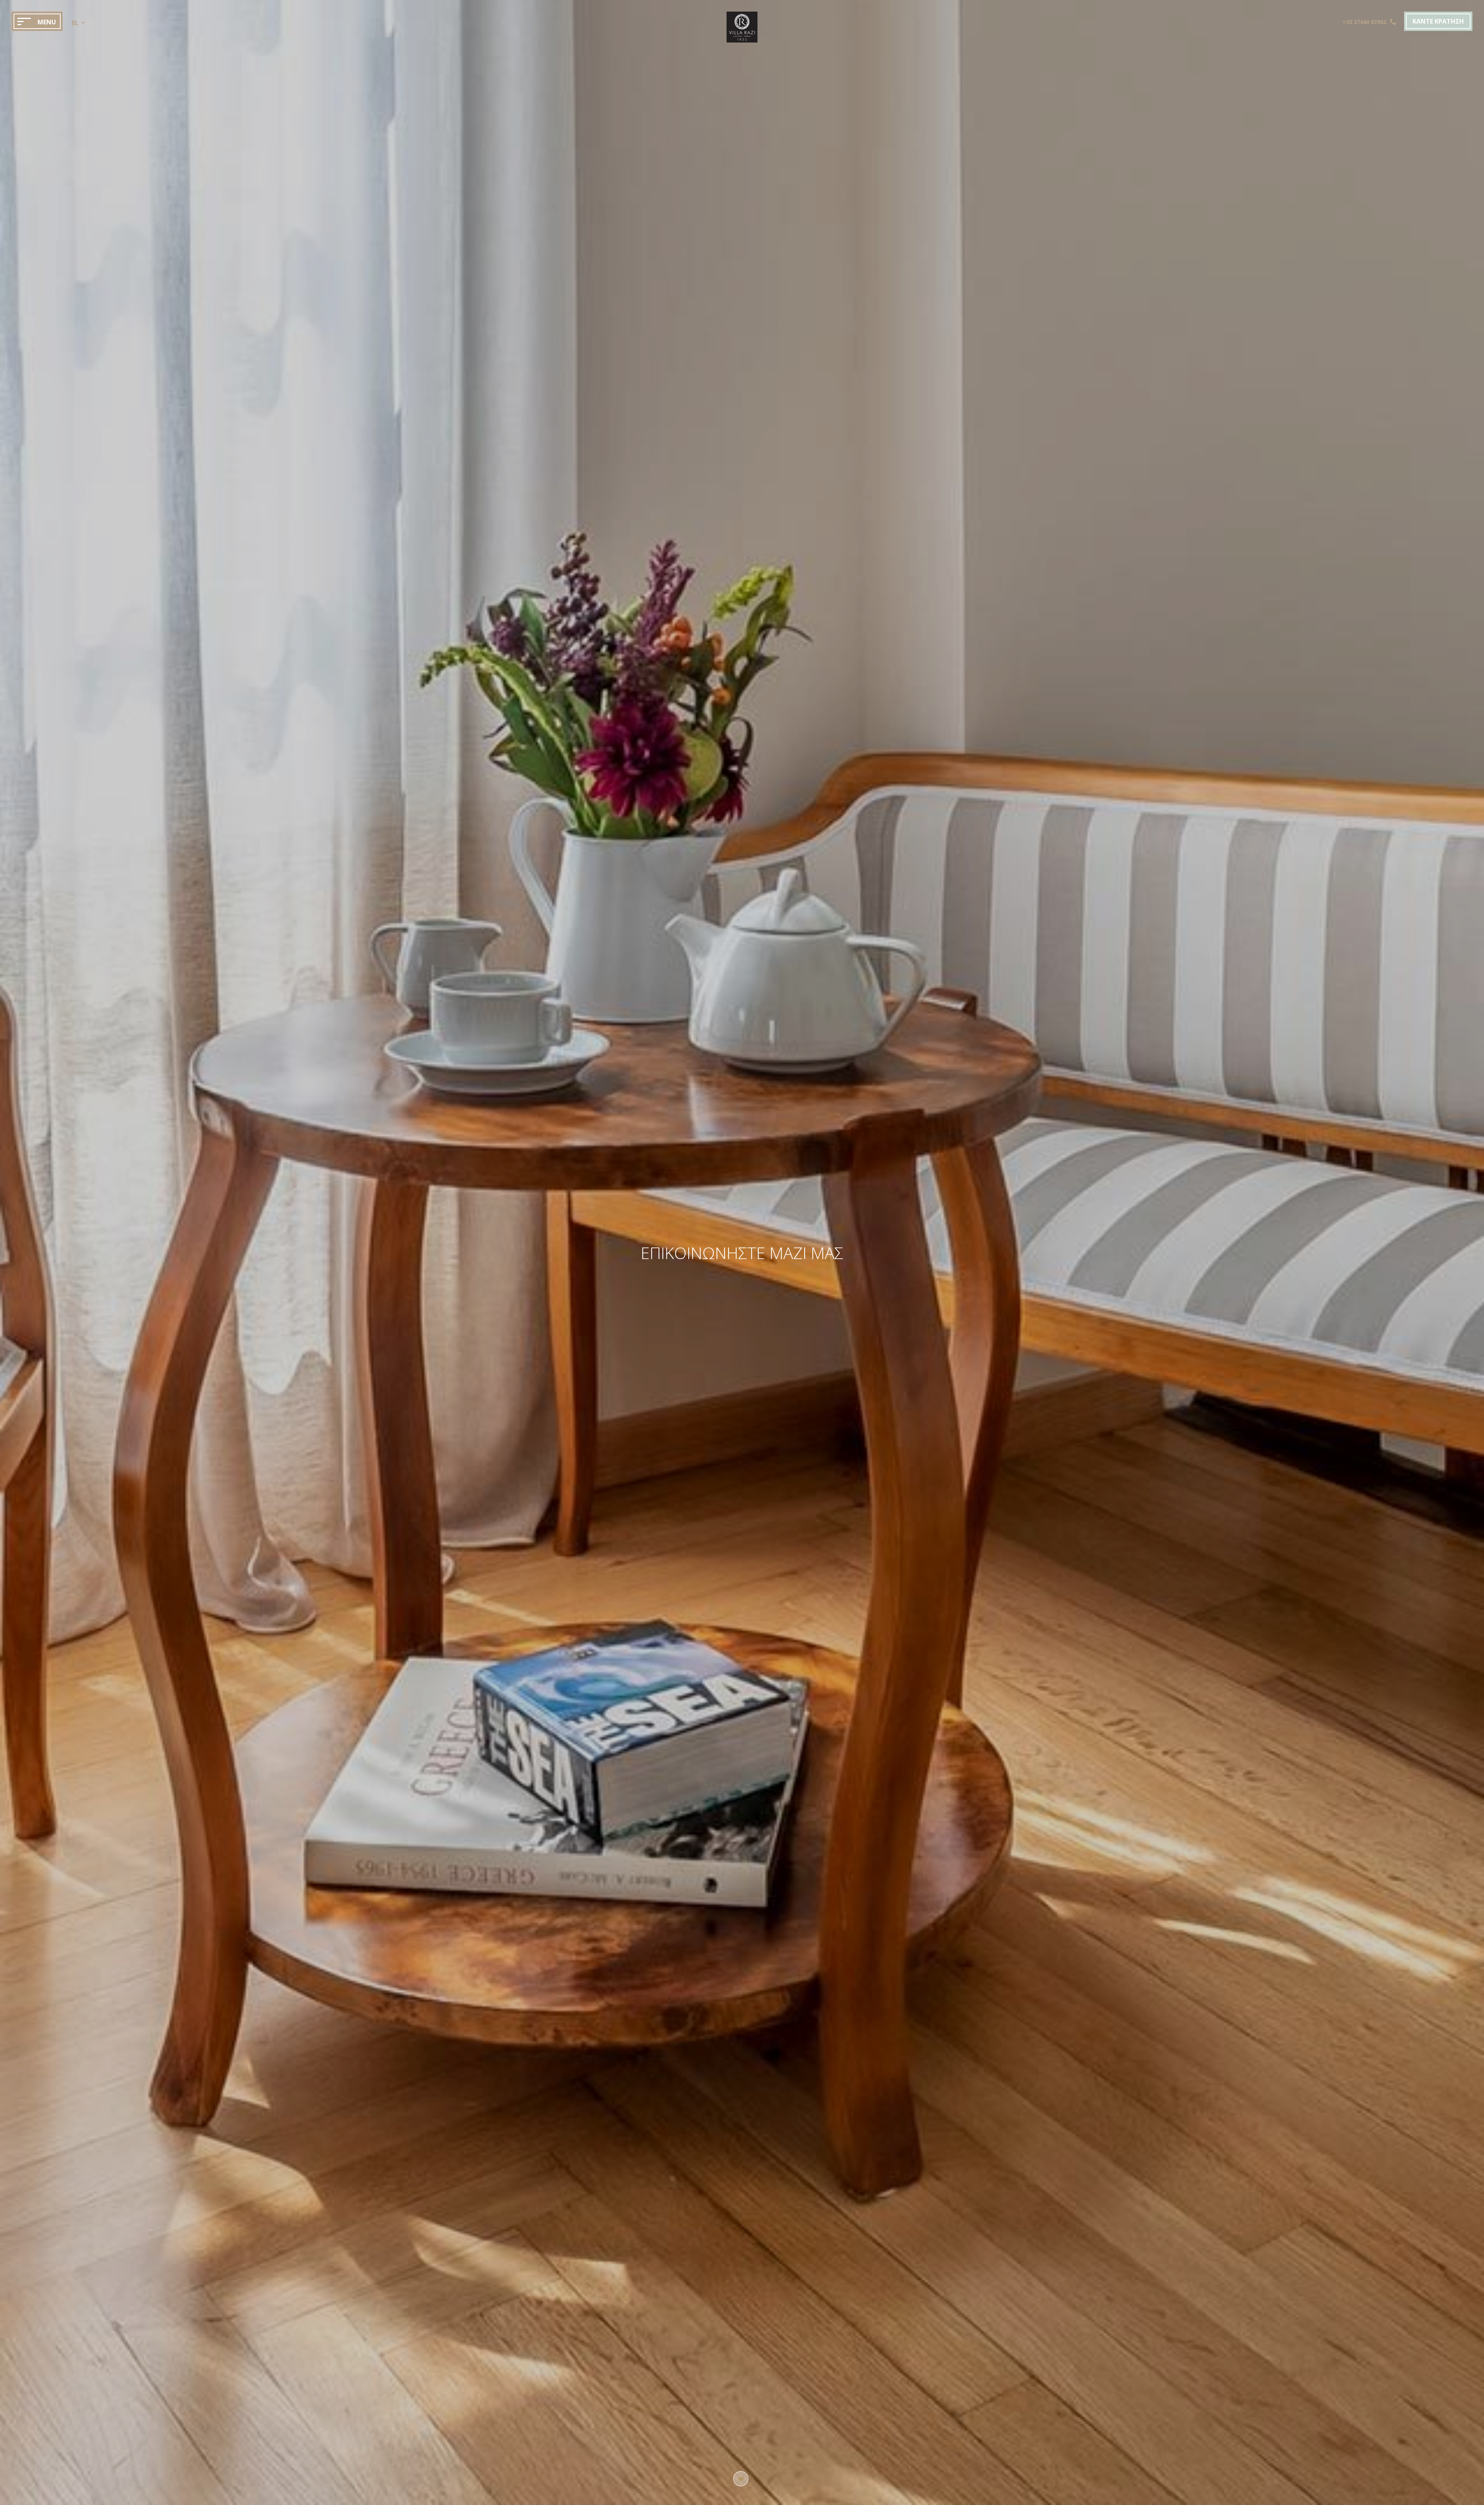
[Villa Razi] (742, 40)
